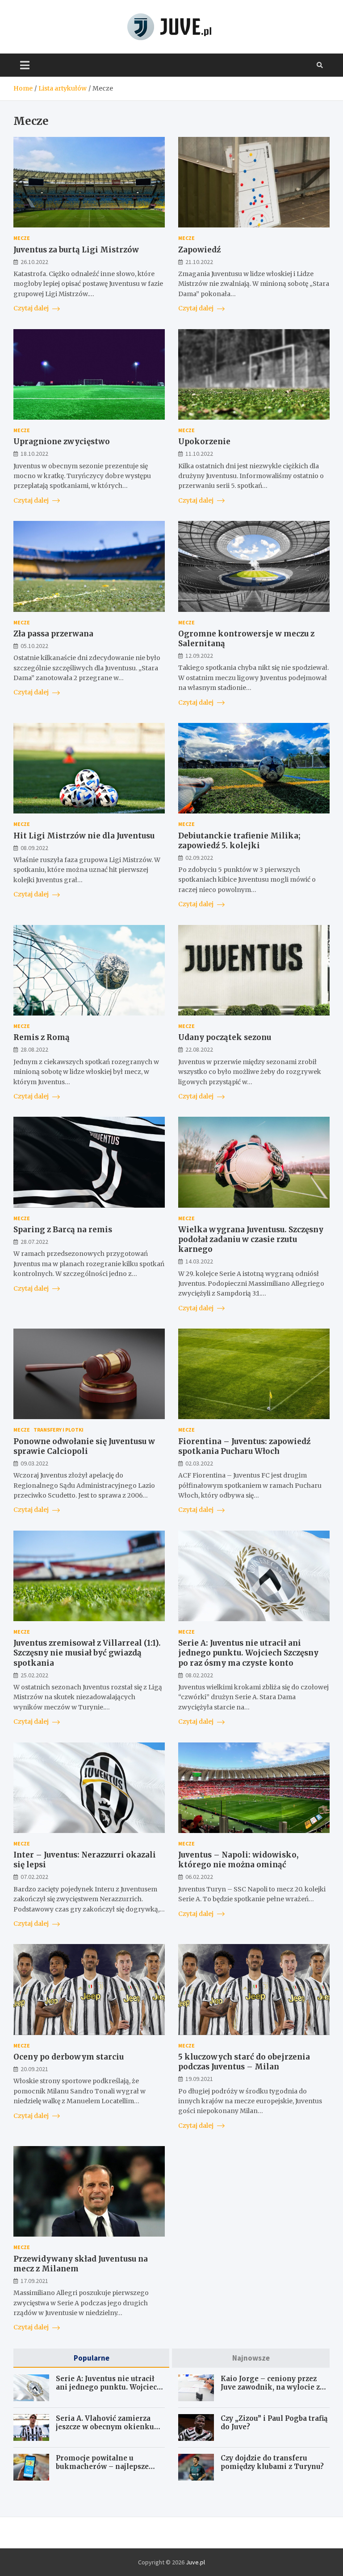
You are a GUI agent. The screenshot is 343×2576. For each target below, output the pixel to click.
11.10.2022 (199, 454)
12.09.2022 (199, 656)
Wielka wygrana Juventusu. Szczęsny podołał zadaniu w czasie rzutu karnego (251, 1239)
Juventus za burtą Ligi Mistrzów (76, 250)
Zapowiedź (199, 250)
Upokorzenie (204, 442)
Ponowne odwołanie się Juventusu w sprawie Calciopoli (84, 1446)
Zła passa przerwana (53, 634)
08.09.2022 (34, 848)
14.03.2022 (199, 1261)
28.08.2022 (34, 1049)
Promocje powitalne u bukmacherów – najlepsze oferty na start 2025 (102, 2467)
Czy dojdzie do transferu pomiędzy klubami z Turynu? (272, 2462)
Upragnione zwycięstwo (62, 442)
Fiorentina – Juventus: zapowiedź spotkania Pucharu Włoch (244, 1446)
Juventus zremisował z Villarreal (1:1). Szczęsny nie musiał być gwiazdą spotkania (87, 1653)
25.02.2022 (34, 1675)
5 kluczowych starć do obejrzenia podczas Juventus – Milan (244, 2062)
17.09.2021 (34, 2281)
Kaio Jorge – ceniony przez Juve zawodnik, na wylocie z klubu (270, 2387)
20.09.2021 (34, 2069)
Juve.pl (195, 2562)
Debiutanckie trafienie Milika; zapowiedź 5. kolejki (239, 841)
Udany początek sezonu (225, 1037)
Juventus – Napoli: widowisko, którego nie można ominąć (238, 1860)
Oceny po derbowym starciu (69, 2057)
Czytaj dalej (32, 308)
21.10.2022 (199, 262)
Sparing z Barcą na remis (63, 1230)
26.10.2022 (34, 262)
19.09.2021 (199, 2079)
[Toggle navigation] (25, 65)
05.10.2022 (34, 646)
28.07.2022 (34, 1242)
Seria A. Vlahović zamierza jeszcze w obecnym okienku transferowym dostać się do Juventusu (105, 2432)
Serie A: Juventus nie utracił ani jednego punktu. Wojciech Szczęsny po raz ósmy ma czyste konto (248, 1653)
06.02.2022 (199, 1877)
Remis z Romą (42, 1037)
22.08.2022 (199, 1049)
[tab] (91, 2358)
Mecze (22, 238)
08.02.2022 (199, 1675)
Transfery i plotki (59, 1430)
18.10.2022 (34, 454)
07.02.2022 (34, 1877)
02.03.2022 (199, 1463)
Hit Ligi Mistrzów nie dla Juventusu (84, 836)
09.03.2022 (34, 1463)
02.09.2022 (199, 858)
